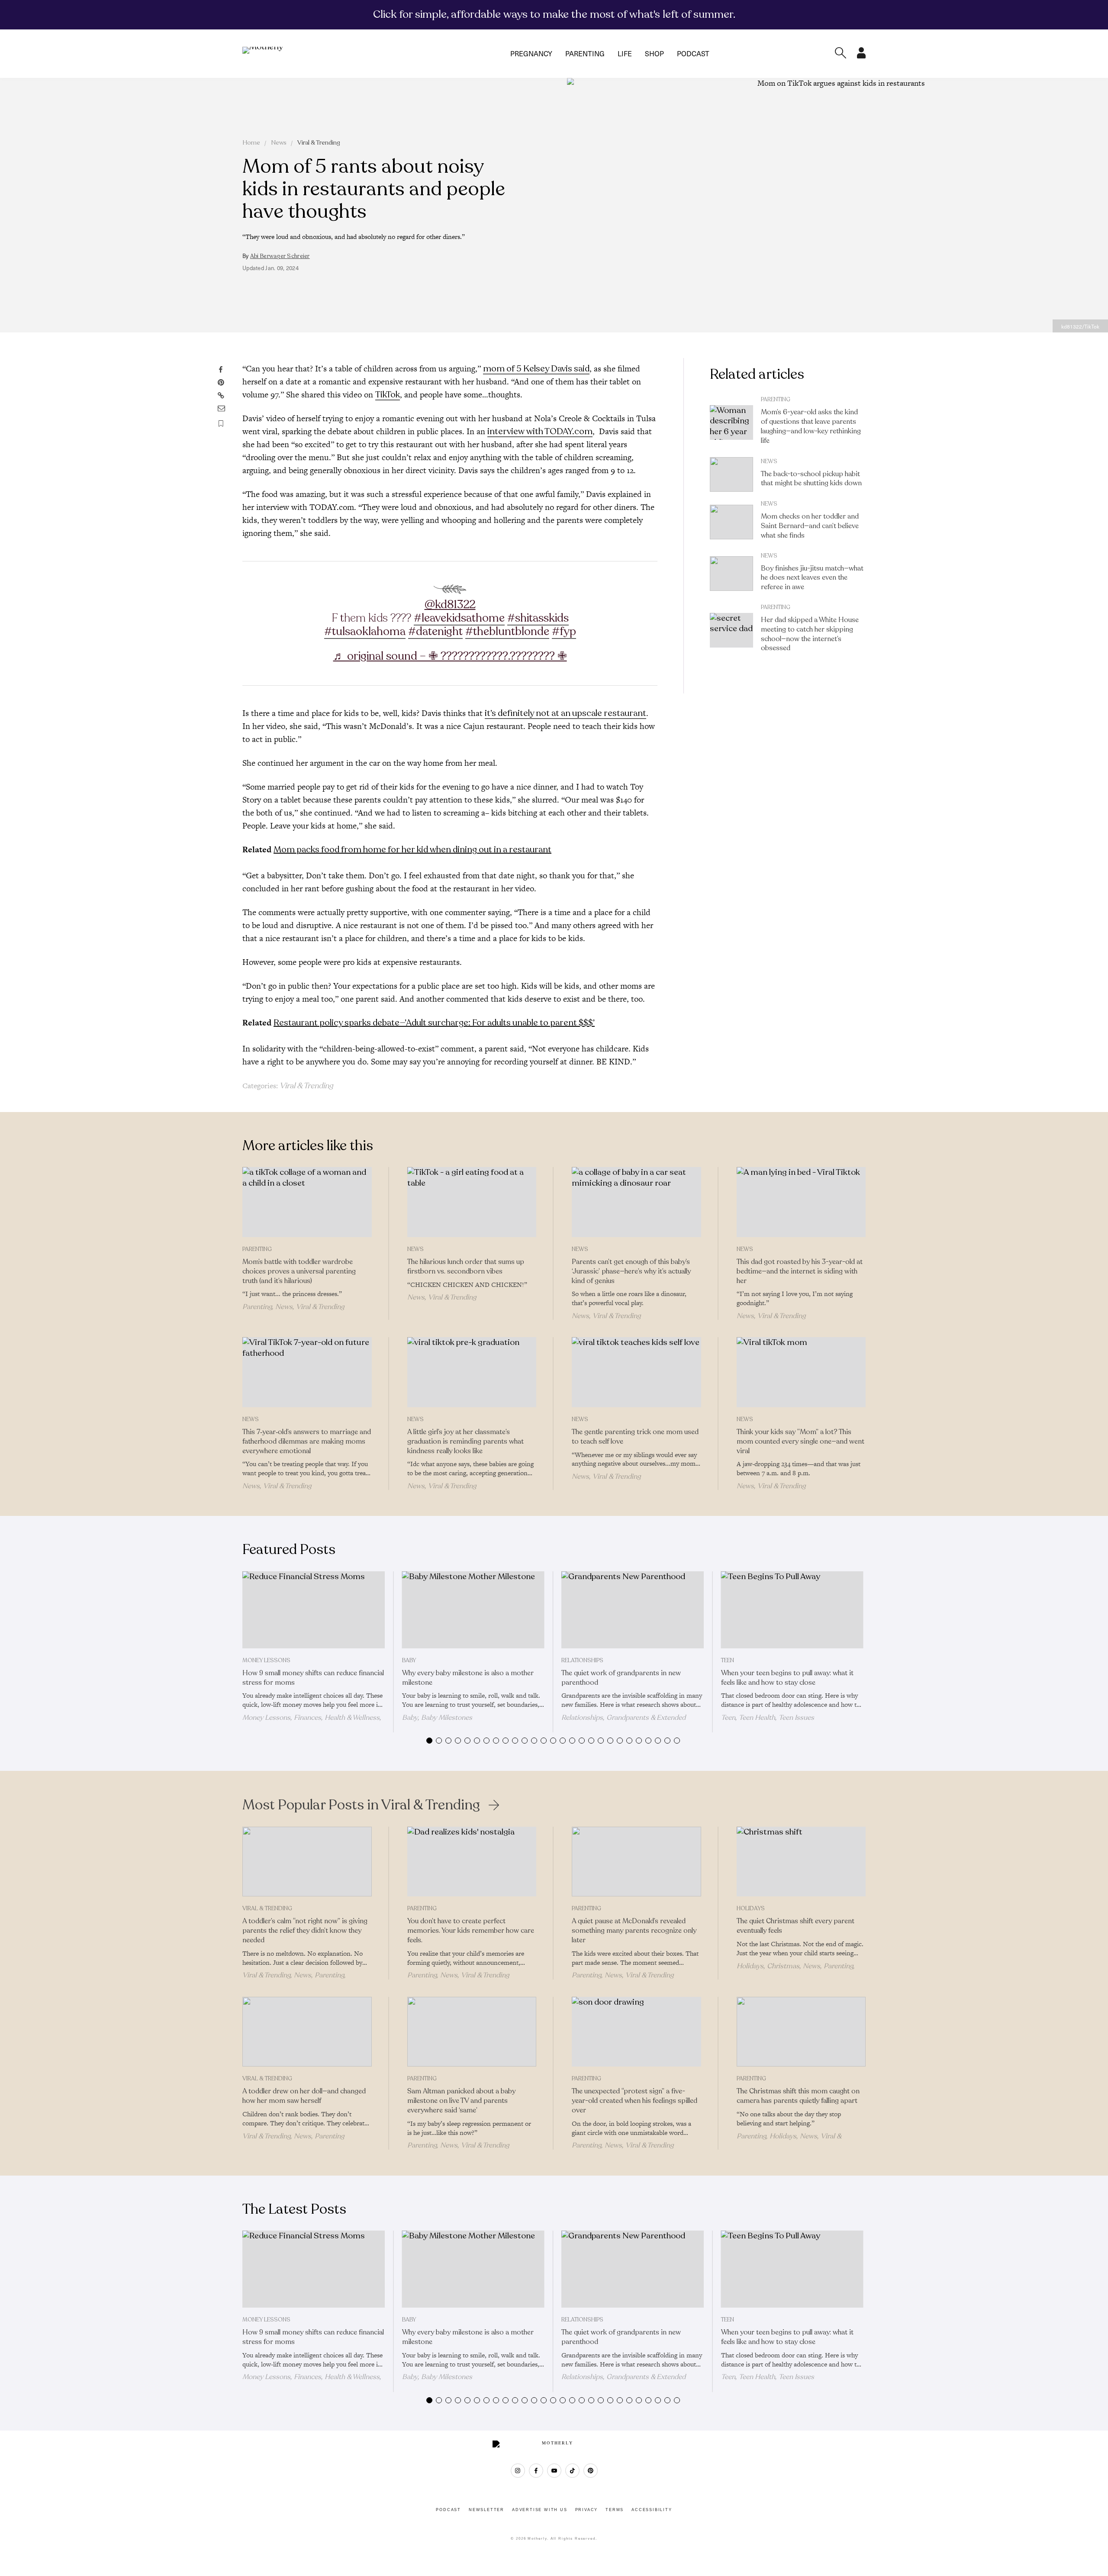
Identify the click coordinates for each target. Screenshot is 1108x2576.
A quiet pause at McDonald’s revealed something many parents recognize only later (634, 1931)
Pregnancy (531, 53)
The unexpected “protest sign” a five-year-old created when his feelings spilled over (635, 2101)
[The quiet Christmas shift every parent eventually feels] (801, 1862)
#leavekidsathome (459, 618)
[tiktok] (572, 2471)
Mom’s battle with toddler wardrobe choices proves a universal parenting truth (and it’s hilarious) (299, 1271)
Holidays (751, 1909)
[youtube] (554, 2471)
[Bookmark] (221, 424)
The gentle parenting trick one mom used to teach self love (635, 1437)
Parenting (585, 53)
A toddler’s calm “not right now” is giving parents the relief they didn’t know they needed (305, 1931)
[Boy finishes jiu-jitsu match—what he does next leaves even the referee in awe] (731, 574)
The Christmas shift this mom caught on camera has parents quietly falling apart (798, 2096)
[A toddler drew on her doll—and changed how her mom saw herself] (307, 2032)
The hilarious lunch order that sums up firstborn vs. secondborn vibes (466, 1267)
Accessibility (652, 2510)
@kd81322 (450, 605)
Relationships (582, 1660)
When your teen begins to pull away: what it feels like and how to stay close (787, 1678)
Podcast (693, 53)
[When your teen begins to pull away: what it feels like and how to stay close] (792, 1610)
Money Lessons (266, 1660)
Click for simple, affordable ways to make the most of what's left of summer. (554, 14)
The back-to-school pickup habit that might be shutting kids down (811, 479)
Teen (728, 1660)
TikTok (388, 395)
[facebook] (536, 2471)
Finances (308, 1718)
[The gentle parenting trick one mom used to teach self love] (636, 1372)
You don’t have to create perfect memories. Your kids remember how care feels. (471, 1931)
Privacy (587, 2510)
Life (625, 53)
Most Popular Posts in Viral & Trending (361, 1805)
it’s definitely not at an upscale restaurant (565, 713)
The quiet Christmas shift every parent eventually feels (796, 1926)
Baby (409, 1660)
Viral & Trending (319, 143)
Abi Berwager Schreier (280, 256)
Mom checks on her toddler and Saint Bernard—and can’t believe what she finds (810, 526)
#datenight (435, 631)
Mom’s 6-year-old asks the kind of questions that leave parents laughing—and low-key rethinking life (811, 426)
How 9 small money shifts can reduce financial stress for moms (313, 1678)
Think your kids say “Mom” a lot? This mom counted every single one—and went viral (800, 1441)
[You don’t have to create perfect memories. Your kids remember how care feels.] (472, 1862)
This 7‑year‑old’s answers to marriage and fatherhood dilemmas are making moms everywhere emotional (307, 1441)
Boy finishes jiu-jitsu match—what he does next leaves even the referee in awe (812, 578)
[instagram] (518, 2471)
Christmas (783, 1966)
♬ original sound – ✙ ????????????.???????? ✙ (450, 656)
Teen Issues (796, 1718)
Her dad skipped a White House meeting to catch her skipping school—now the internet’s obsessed (810, 634)
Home (251, 143)
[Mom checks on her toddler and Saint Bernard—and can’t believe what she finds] (731, 522)
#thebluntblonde (507, 631)
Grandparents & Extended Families (623, 1722)
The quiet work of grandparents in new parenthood (621, 1678)
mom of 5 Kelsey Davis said (536, 369)
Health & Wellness (352, 1718)
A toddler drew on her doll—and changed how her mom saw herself (304, 2096)
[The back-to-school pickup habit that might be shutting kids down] (731, 474)
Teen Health (757, 1718)
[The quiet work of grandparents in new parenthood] (633, 1610)
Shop (654, 53)
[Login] (861, 56)
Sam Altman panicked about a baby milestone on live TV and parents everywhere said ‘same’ (461, 2101)
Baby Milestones (447, 1718)
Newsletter (486, 2510)
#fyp (564, 631)
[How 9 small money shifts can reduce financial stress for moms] (314, 1610)
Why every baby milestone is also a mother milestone (468, 1678)
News (279, 143)
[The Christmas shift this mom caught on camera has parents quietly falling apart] (801, 2032)
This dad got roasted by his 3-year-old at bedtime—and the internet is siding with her (800, 1271)
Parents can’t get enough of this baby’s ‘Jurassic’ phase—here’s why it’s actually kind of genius (631, 1271)
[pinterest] (591, 2471)
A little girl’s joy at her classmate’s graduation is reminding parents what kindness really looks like (465, 1441)
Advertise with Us (540, 2510)
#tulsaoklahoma (365, 631)
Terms (615, 2510)
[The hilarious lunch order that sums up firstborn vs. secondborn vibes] (472, 1202)
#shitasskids (538, 618)
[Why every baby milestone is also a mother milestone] (473, 1610)
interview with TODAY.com (540, 431)
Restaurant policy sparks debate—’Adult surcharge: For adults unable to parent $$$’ (434, 1023)
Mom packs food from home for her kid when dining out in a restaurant (412, 850)
